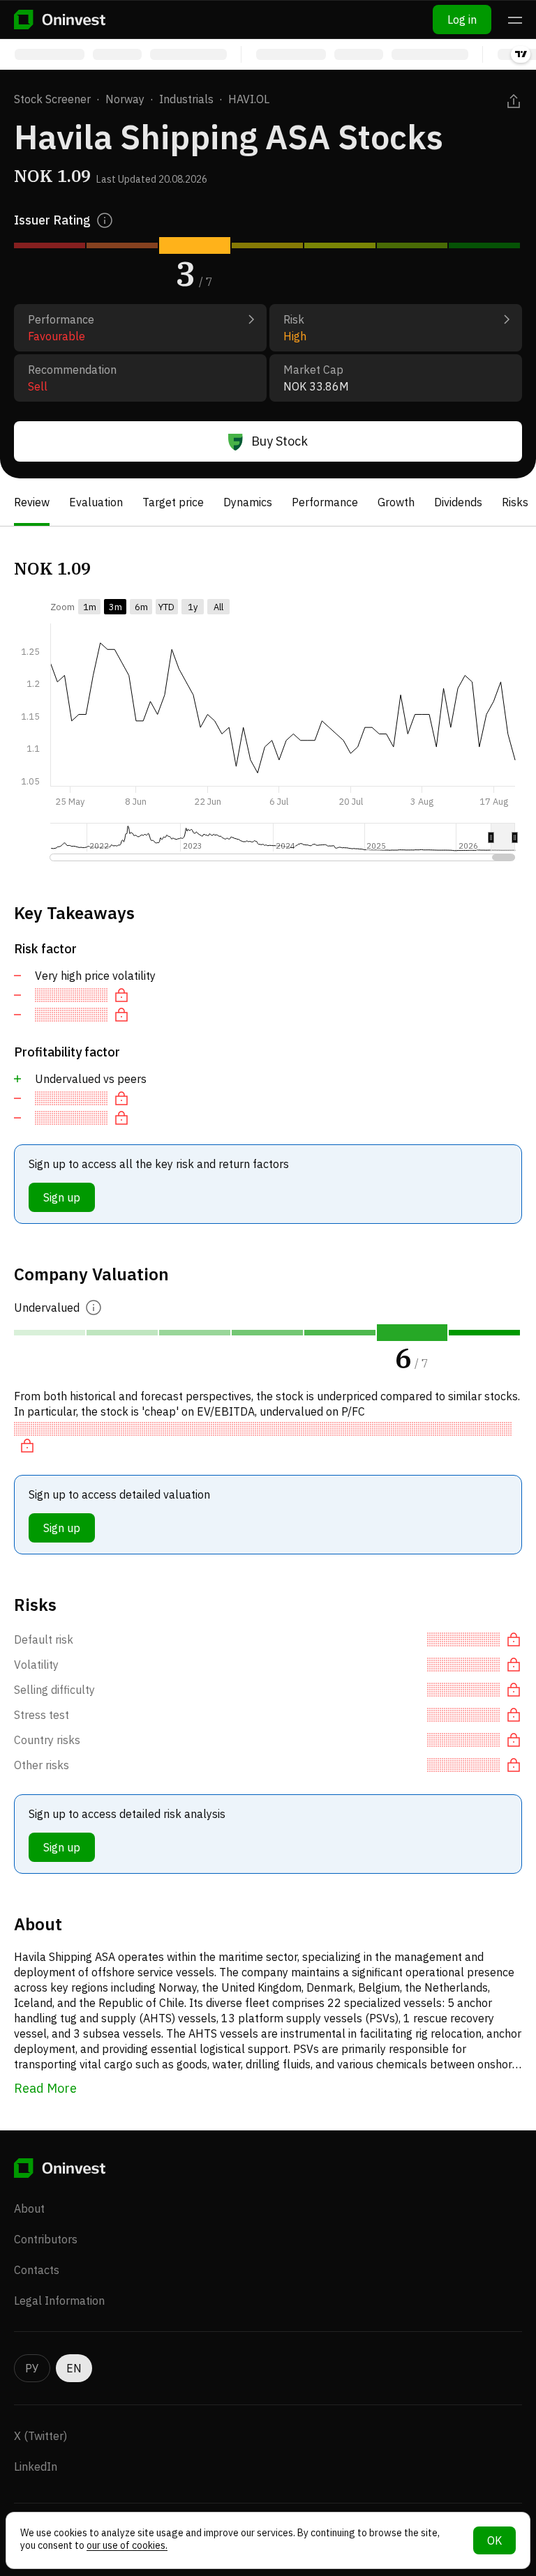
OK (494, 2540)
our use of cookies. (127, 2545)
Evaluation (96, 502)
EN (74, 2368)
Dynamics (248, 502)
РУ (32, 2368)
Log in (462, 20)
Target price (173, 502)
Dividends (458, 502)
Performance (325, 502)
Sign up (62, 1197)
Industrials (186, 99)
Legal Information (59, 2301)
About (29, 2208)
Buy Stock (280, 441)
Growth (396, 502)
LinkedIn (36, 2467)
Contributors (46, 2239)
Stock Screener (52, 99)
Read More (45, 2088)
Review (32, 502)
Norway (125, 99)
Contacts (37, 2270)
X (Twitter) (40, 2436)
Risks (515, 502)
